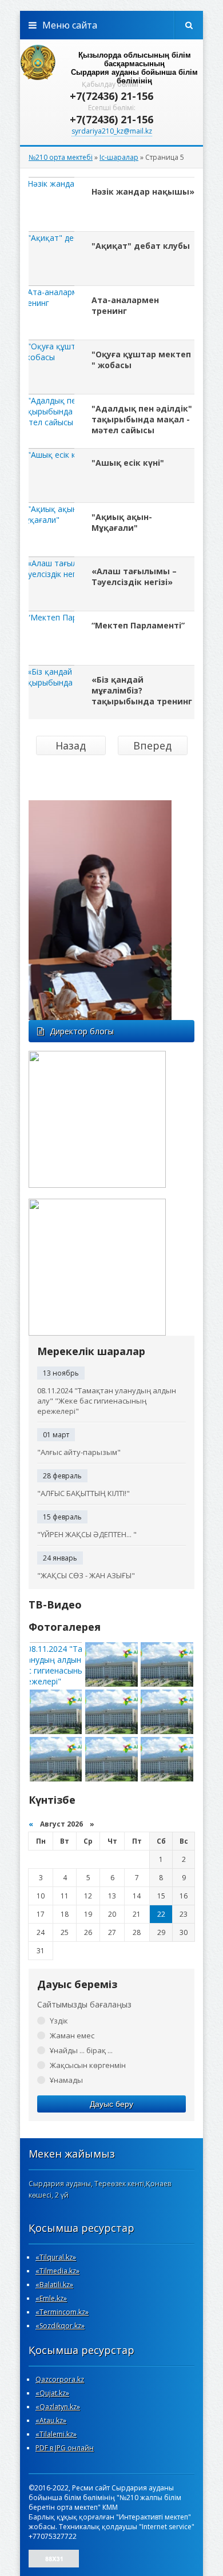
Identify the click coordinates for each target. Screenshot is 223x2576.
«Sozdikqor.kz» (60, 2326)
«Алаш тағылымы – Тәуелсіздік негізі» (134, 577)
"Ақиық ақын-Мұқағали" (122, 522)
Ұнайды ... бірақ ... (81, 2050)
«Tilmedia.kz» (57, 2271)
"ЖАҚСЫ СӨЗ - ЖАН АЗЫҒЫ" (86, 1575)
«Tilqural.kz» (56, 2257)
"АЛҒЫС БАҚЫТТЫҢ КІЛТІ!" (83, 1493)
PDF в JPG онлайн (65, 2448)
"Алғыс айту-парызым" (79, 1452)
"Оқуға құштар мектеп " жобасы (141, 360)
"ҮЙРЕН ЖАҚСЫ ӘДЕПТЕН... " (87, 1534)
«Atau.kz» (51, 2420)
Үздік (59, 2021)
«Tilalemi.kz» (56, 2434)
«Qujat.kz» (52, 2393)
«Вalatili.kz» (54, 2285)
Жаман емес (72, 2035)
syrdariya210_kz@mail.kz (112, 131)
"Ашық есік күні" (128, 463)
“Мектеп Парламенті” (138, 625)
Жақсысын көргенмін (88, 2065)
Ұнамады (66, 2080)
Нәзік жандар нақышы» (143, 192)
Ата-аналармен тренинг (125, 305)
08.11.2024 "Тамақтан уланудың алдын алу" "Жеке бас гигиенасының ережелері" (107, 1401)
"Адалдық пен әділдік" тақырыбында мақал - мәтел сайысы (142, 419)
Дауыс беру (111, 2104)
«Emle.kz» (51, 2298)
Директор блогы (82, 1031)
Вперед (152, 745)
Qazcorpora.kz (60, 2379)
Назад (71, 745)
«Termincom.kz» (62, 2312)
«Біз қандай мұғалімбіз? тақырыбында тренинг (142, 690)
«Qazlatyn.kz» (58, 2407)
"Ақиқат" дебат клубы (141, 246)
